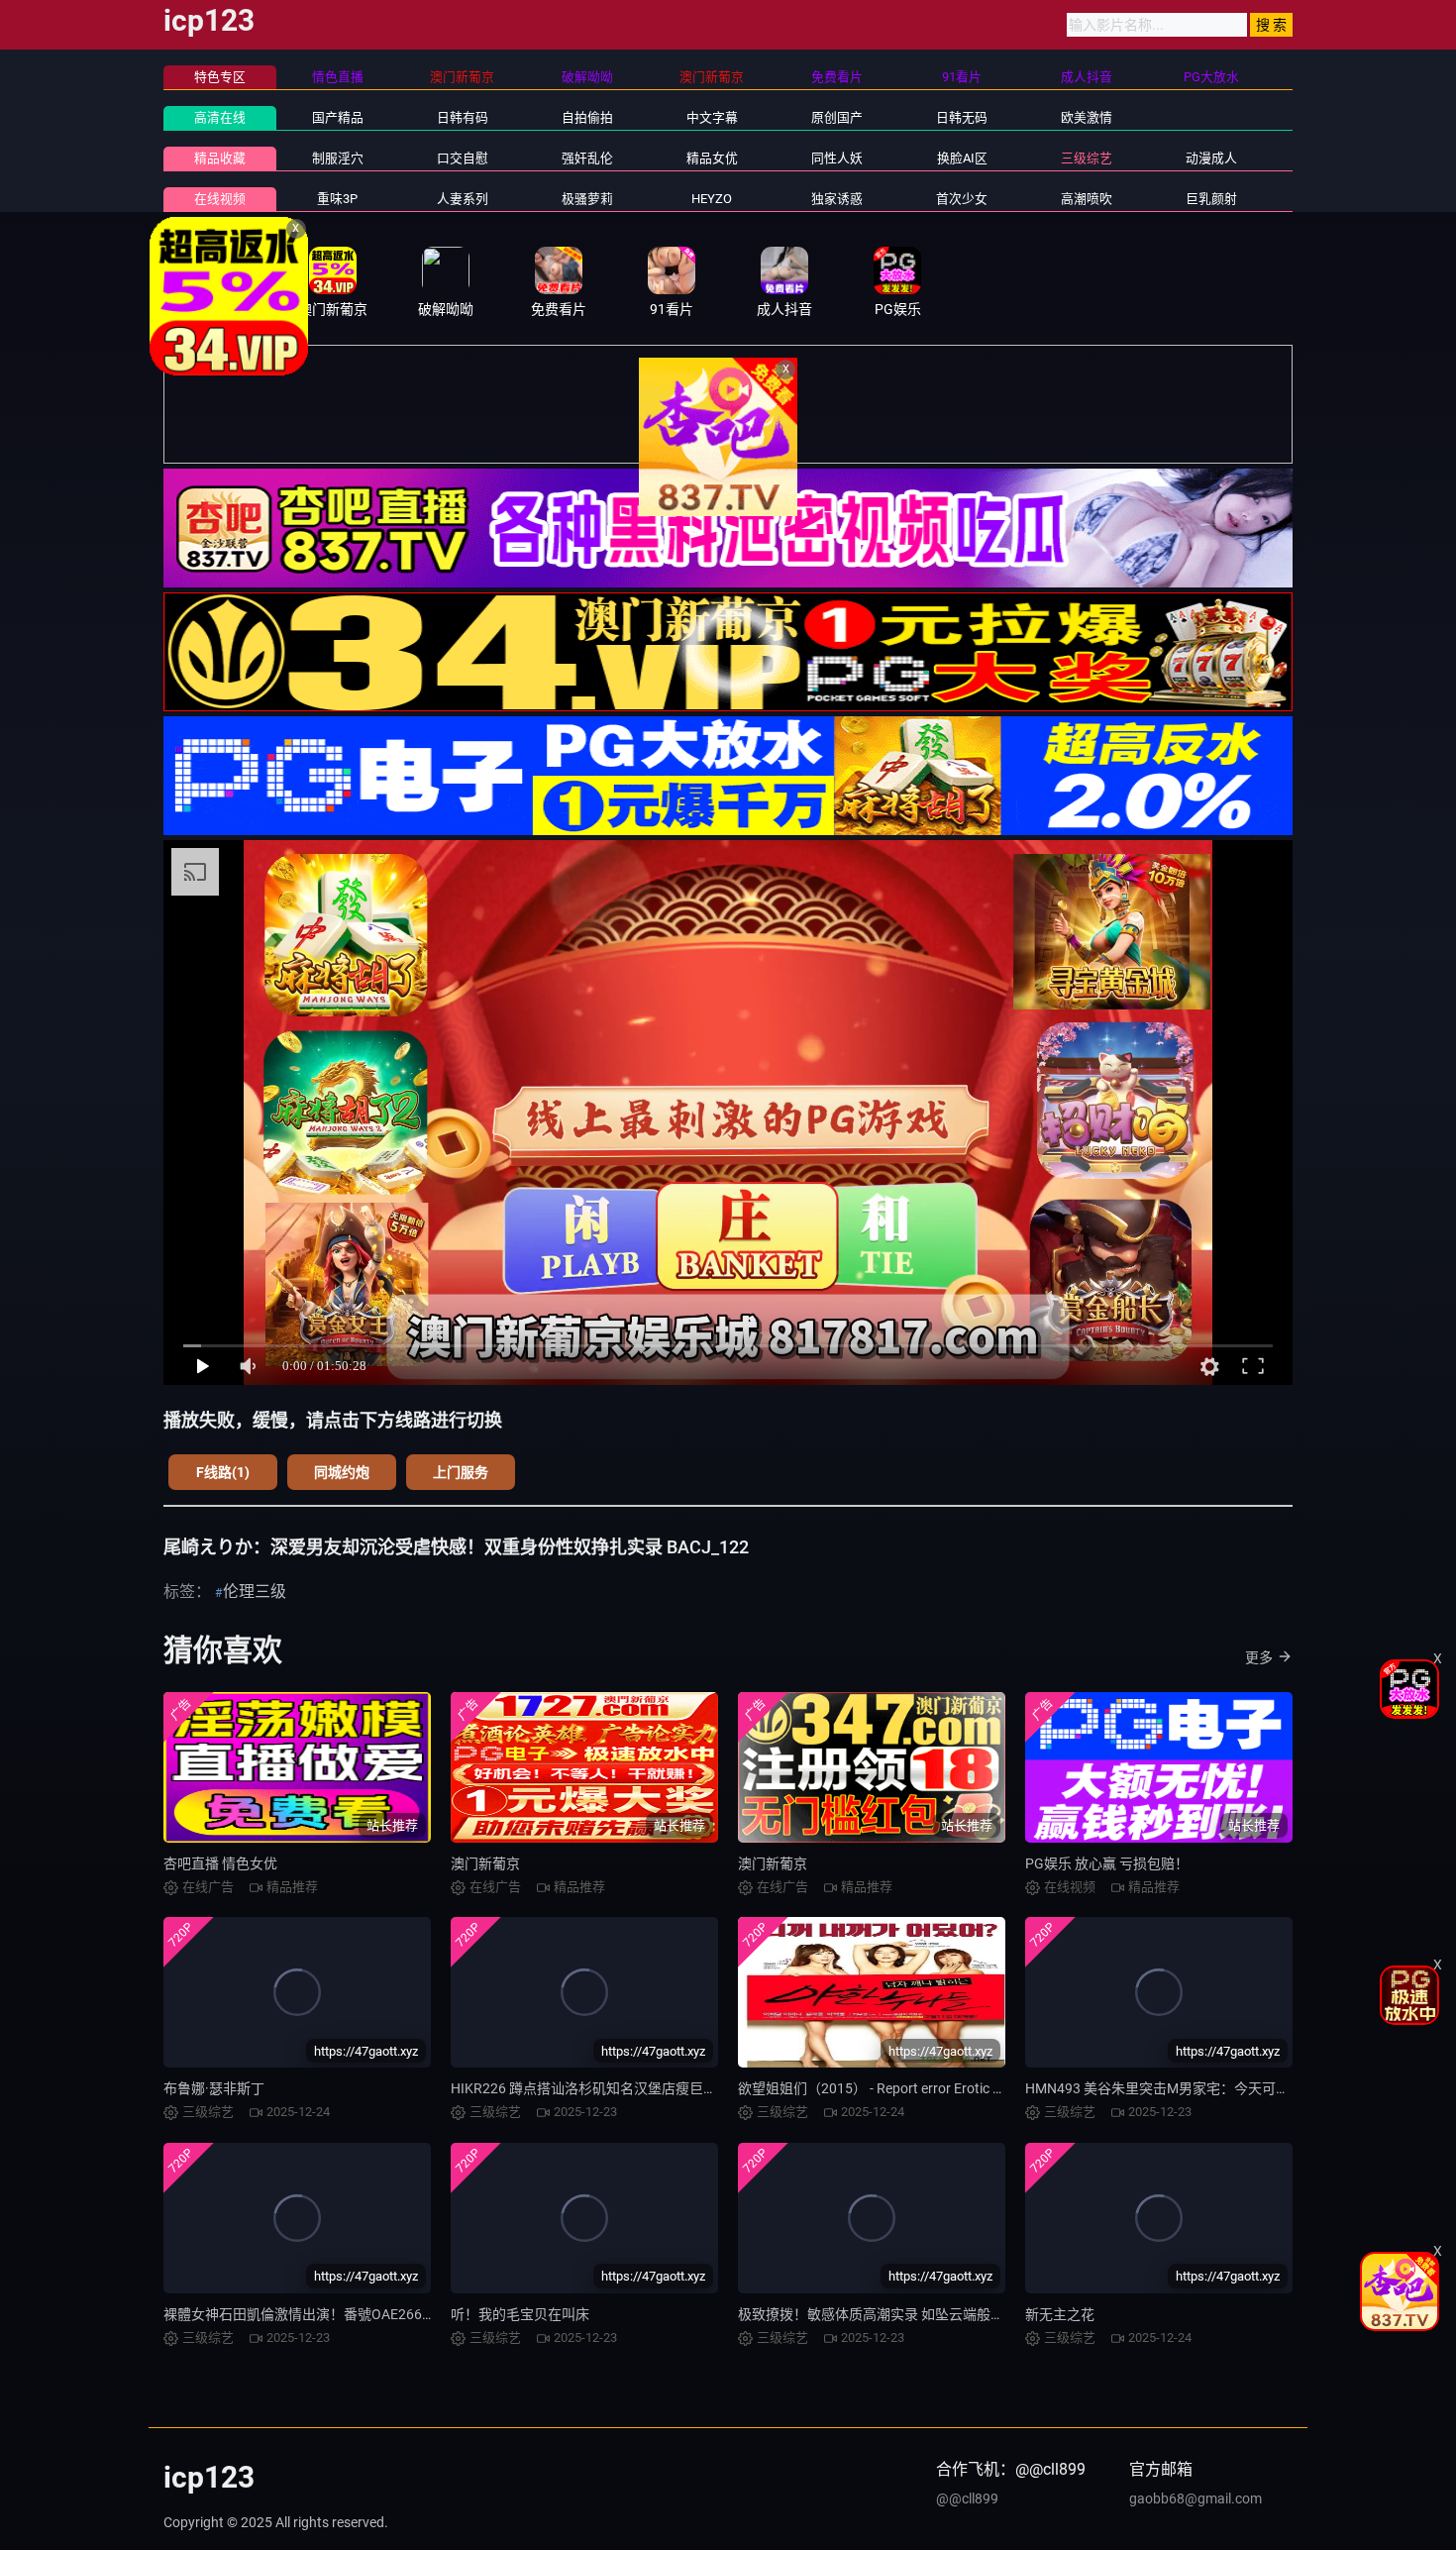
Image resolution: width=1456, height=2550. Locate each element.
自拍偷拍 (587, 117)
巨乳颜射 (1211, 199)
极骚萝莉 (587, 199)
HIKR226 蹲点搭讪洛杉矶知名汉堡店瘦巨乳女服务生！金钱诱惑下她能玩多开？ (695, 2088)
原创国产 (837, 117)
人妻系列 (463, 199)
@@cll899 (967, 2498)
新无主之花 (1060, 2314)
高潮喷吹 (1087, 199)
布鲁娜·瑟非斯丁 (214, 2088)
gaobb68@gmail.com (1196, 2498)
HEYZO (712, 199)
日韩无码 (962, 117)
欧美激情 (1087, 117)
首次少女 (962, 199)
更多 (1259, 1657)
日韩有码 (463, 117)
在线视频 (220, 199)
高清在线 (220, 117)
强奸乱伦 (587, 158)
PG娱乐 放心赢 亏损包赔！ (1107, 1863)
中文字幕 (712, 117)
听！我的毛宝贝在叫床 (520, 2314)
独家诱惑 (837, 199)
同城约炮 (342, 1472)
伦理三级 (255, 1592)
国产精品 (338, 117)
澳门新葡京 (485, 1863)
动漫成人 (1211, 158)
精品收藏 (220, 158)
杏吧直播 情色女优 (220, 1863)
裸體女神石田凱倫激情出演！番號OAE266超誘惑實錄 (327, 2314)
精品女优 (712, 158)
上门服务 (461, 1472)
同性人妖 (837, 158)
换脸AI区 (962, 158)
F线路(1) (223, 1472)
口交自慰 (463, 158)
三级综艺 (1087, 158)
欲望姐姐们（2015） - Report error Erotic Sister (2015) (905, 2088)
